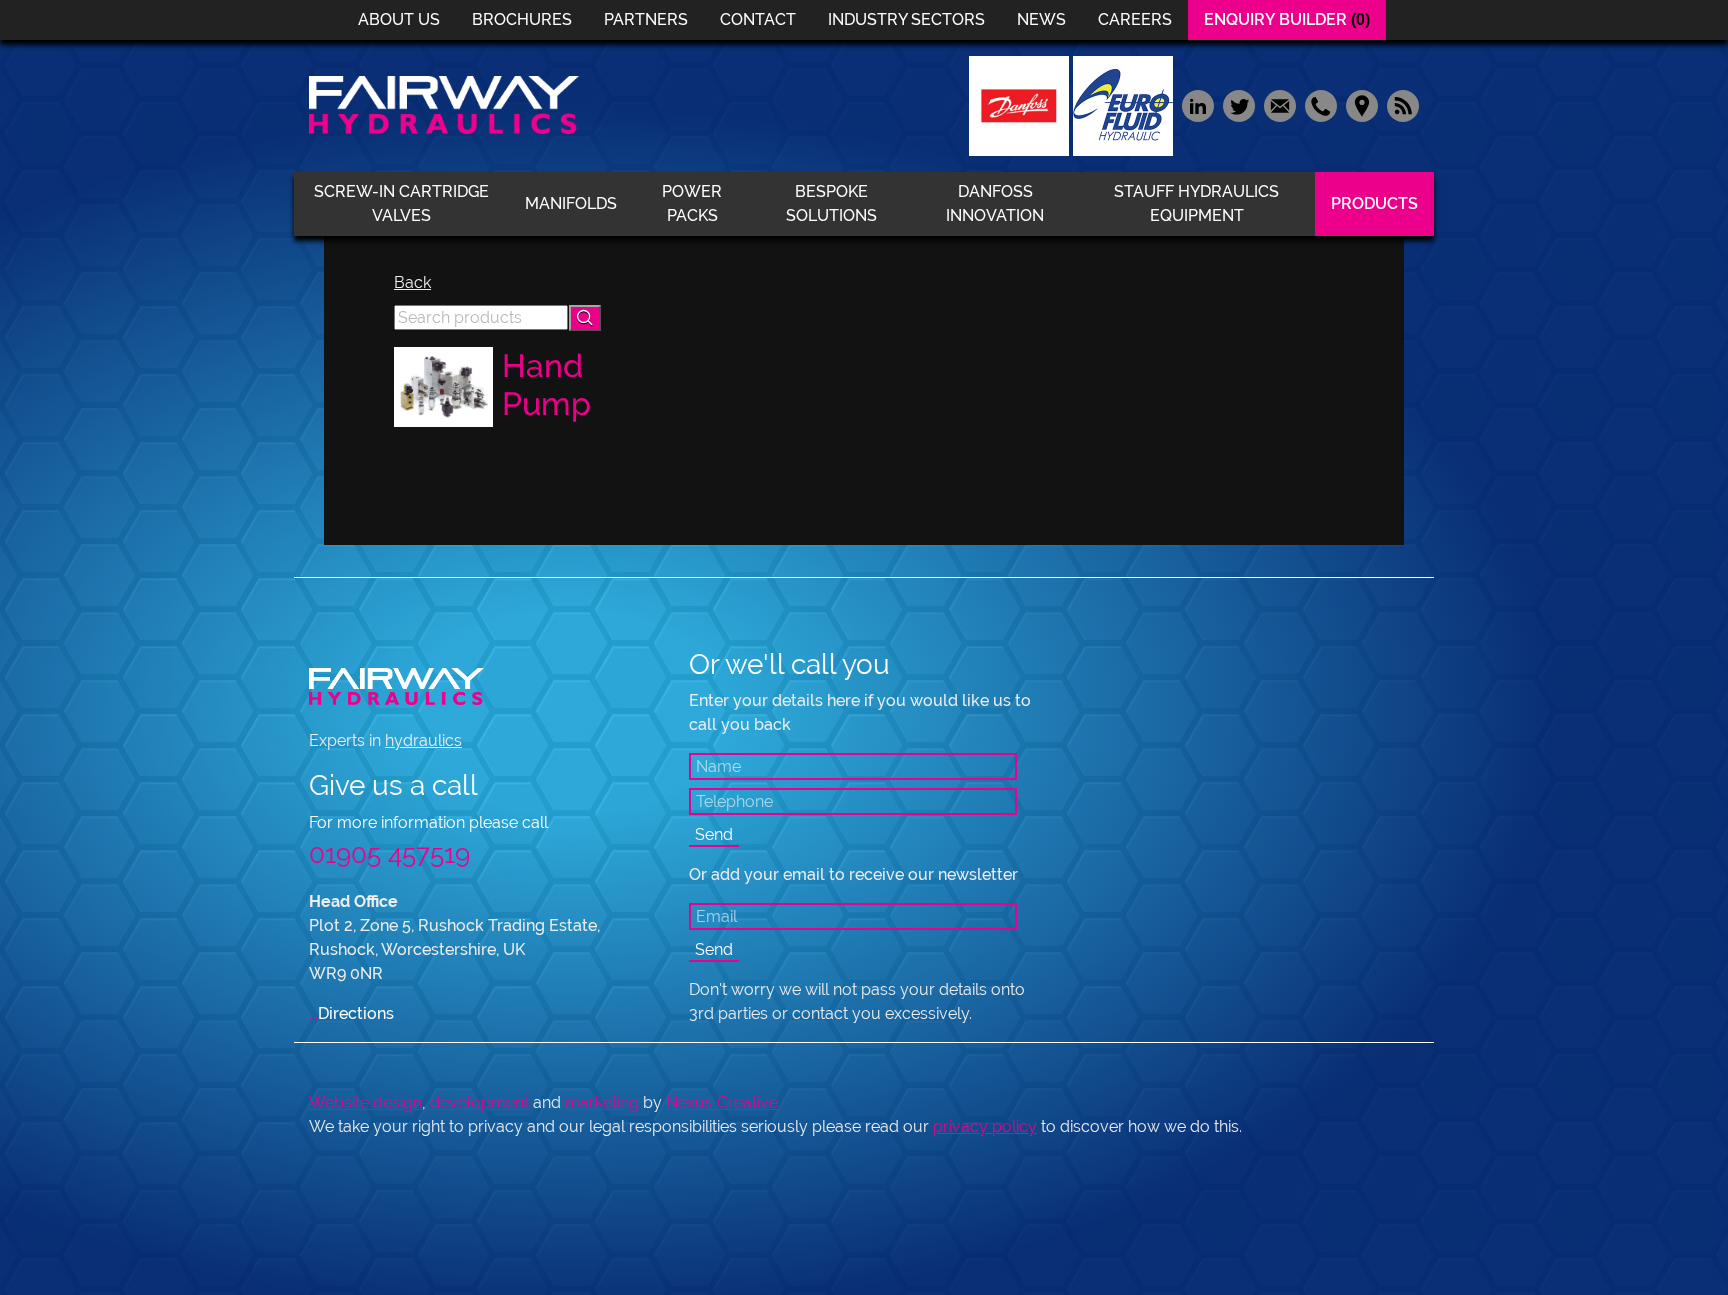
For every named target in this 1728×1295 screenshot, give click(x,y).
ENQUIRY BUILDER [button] (1287, 19)
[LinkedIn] (1197, 104)
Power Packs (692, 203)
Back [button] (412, 282)
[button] (585, 318)
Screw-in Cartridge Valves (401, 203)
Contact (758, 19)
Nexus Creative (722, 1102)
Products (1374, 203)
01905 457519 (389, 854)
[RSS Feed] (1400, 104)
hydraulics (423, 740)
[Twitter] (1238, 104)
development (479, 1102)
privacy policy (985, 1126)
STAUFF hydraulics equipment (1196, 203)
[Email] (1279, 104)
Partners (646, 19)
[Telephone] (1320, 104)
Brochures (522, 19)
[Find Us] (1361, 104)
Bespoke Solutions (831, 203)
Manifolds (571, 203)
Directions (351, 1013)
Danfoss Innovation (995, 203)
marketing (602, 1102)
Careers (1135, 19)
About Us (399, 19)
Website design (365, 1102)
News (1041, 19)
